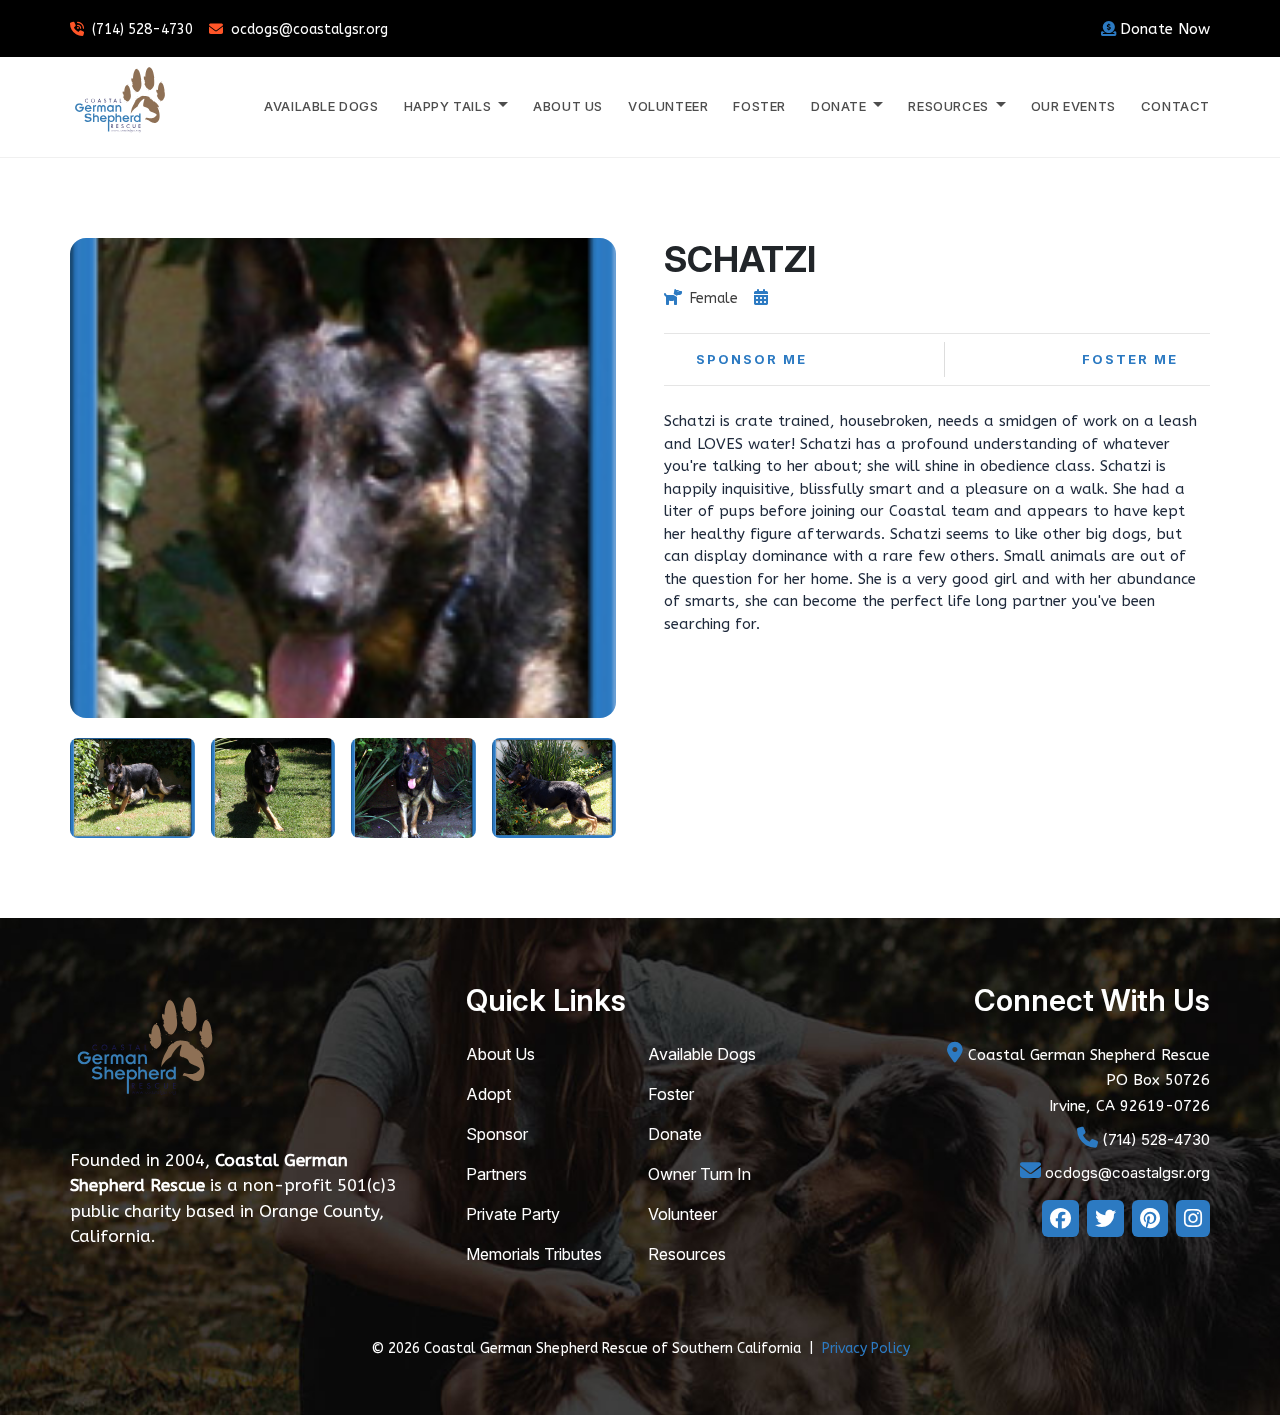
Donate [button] (840, 106)
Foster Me (1130, 359)
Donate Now (1165, 29)
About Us (568, 106)
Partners (496, 1174)
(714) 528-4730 (142, 29)
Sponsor (497, 1134)
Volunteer (668, 106)
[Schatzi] (132, 786)
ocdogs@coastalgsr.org (309, 29)
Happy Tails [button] (449, 106)
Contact (1175, 106)
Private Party (513, 1214)
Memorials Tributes (534, 1254)
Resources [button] (950, 106)
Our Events (1073, 106)
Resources (687, 1254)
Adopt (488, 1094)
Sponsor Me (751, 359)
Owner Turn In (699, 1174)
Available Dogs (321, 106)
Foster (759, 106)
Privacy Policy (866, 1348)
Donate (675, 1134)
